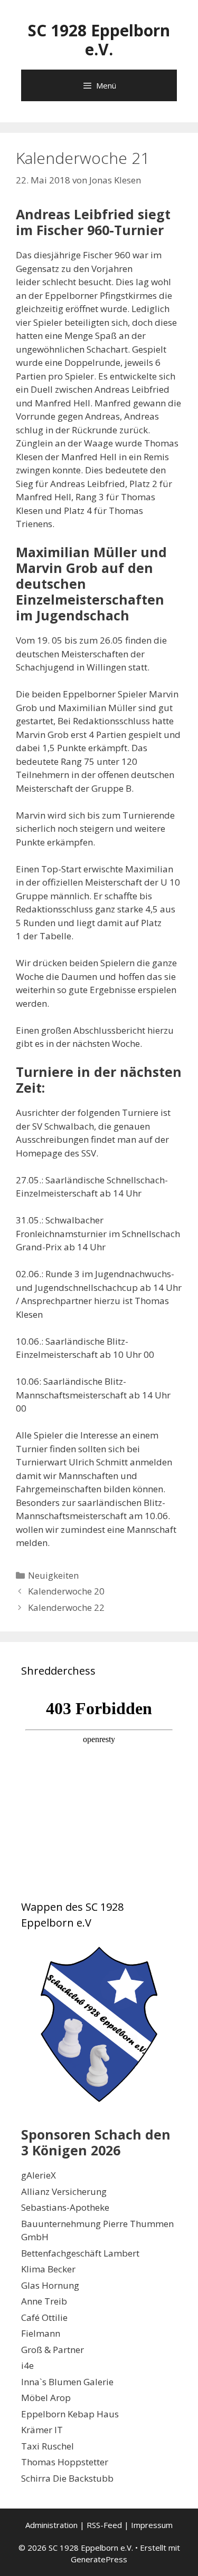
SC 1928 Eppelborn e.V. (99, 40)
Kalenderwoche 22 (66, 1607)
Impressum (152, 2525)
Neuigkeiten (53, 1575)
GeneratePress (99, 2559)
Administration (51, 2525)
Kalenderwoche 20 (66, 1591)
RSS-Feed (104, 2525)
